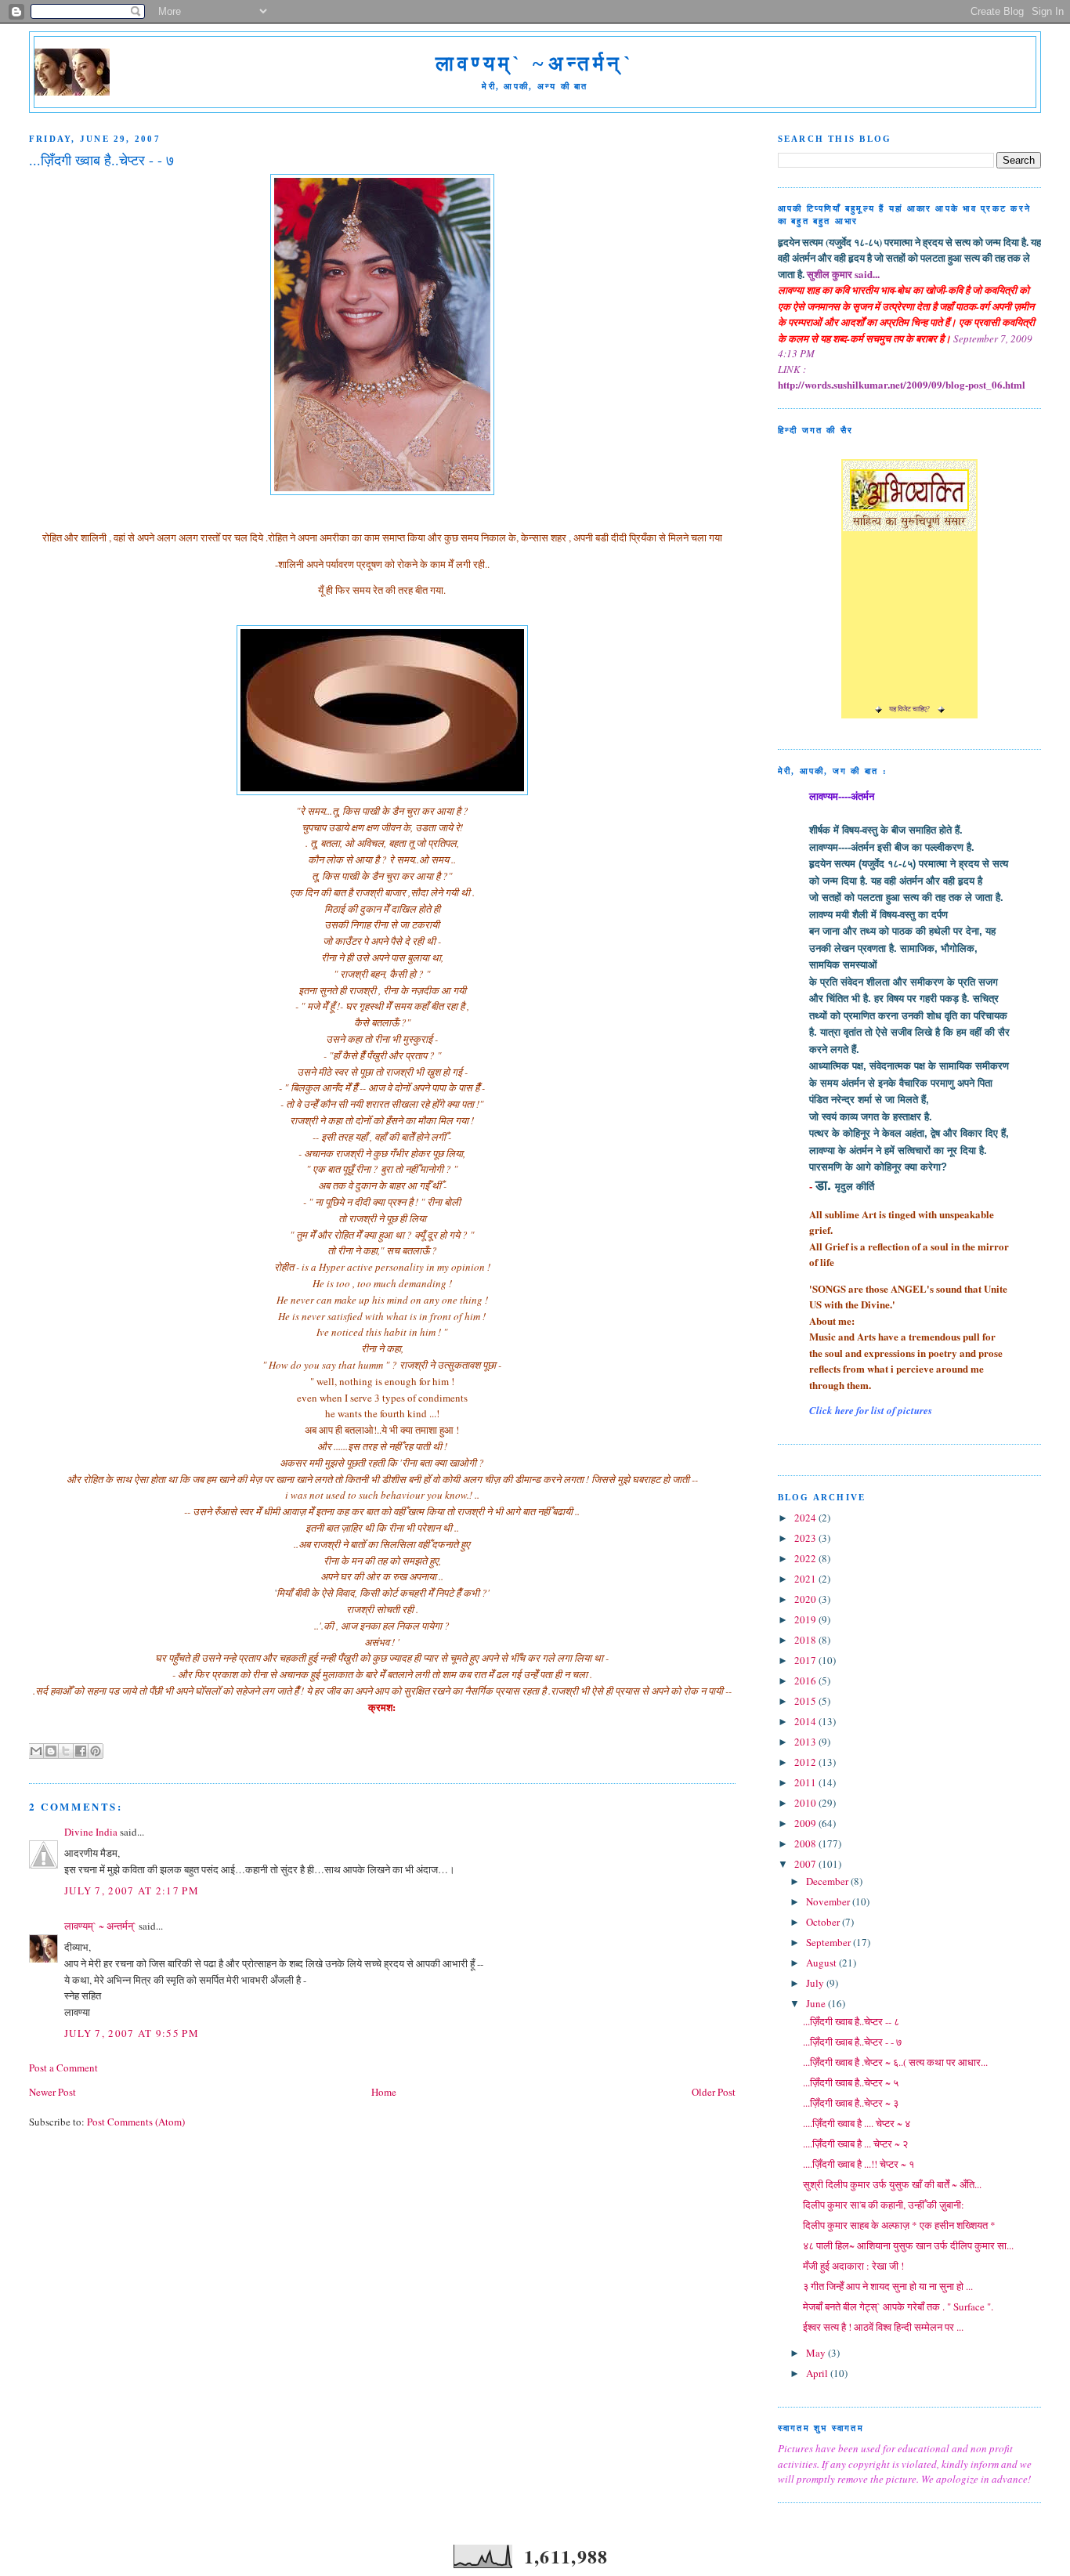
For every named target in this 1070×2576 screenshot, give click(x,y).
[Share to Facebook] (81, 1751)
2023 (806, 1538)
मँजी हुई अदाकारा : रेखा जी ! (853, 2266)
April (818, 2373)
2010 (806, 1803)
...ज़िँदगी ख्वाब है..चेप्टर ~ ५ (851, 2082)
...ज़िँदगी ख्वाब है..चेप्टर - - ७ (852, 2042)
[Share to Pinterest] (96, 1751)
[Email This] (36, 1751)
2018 (806, 1640)
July (816, 1983)
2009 (806, 1823)
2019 (806, 1619)
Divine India (91, 1832)
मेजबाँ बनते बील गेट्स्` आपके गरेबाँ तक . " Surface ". (898, 2306)
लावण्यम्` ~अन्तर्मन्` (535, 64)
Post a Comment (63, 2068)
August (822, 1963)
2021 (806, 1579)
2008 (806, 1843)
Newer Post (52, 2092)
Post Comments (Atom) (136, 2122)
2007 (806, 1864)
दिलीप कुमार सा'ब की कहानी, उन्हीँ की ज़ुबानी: (884, 2205)
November (829, 1901)
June (817, 2003)
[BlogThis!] (51, 1751)
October (824, 1922)
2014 (806, 1721)
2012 (806, 1762)
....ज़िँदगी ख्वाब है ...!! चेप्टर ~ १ (859, 2164)
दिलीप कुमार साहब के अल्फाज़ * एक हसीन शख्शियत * (899, 2225)
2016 (806, 1681)
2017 (806, 1660)
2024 (806, 1518)
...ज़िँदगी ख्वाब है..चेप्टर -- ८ (851, 2021)
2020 (806, 1599)
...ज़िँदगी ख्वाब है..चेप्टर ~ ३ (851, 2103)
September (830, 1942)
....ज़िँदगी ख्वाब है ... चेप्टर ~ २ (855, 2144)
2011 (806, 1782)
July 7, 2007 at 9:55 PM (132, 2033)
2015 (806, 1701)
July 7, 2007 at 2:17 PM (132, 1890)
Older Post (714, 2092)
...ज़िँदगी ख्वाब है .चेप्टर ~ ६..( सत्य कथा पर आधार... (895, 2062)
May (817, 2353)
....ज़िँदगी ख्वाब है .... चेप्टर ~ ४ (857, 2123)
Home (384, 2092)
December (828, 1881)
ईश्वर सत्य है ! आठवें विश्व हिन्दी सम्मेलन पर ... (883, 2327)
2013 (806, 1742)
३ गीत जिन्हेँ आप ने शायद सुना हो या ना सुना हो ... (888, 2286)
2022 (806, 1558)
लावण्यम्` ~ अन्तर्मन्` (100, 1926)
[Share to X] (66, 1751)
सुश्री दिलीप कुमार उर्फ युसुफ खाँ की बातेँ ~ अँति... (892, 2184)
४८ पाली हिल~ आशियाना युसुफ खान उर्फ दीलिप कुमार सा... (908, 2245)
